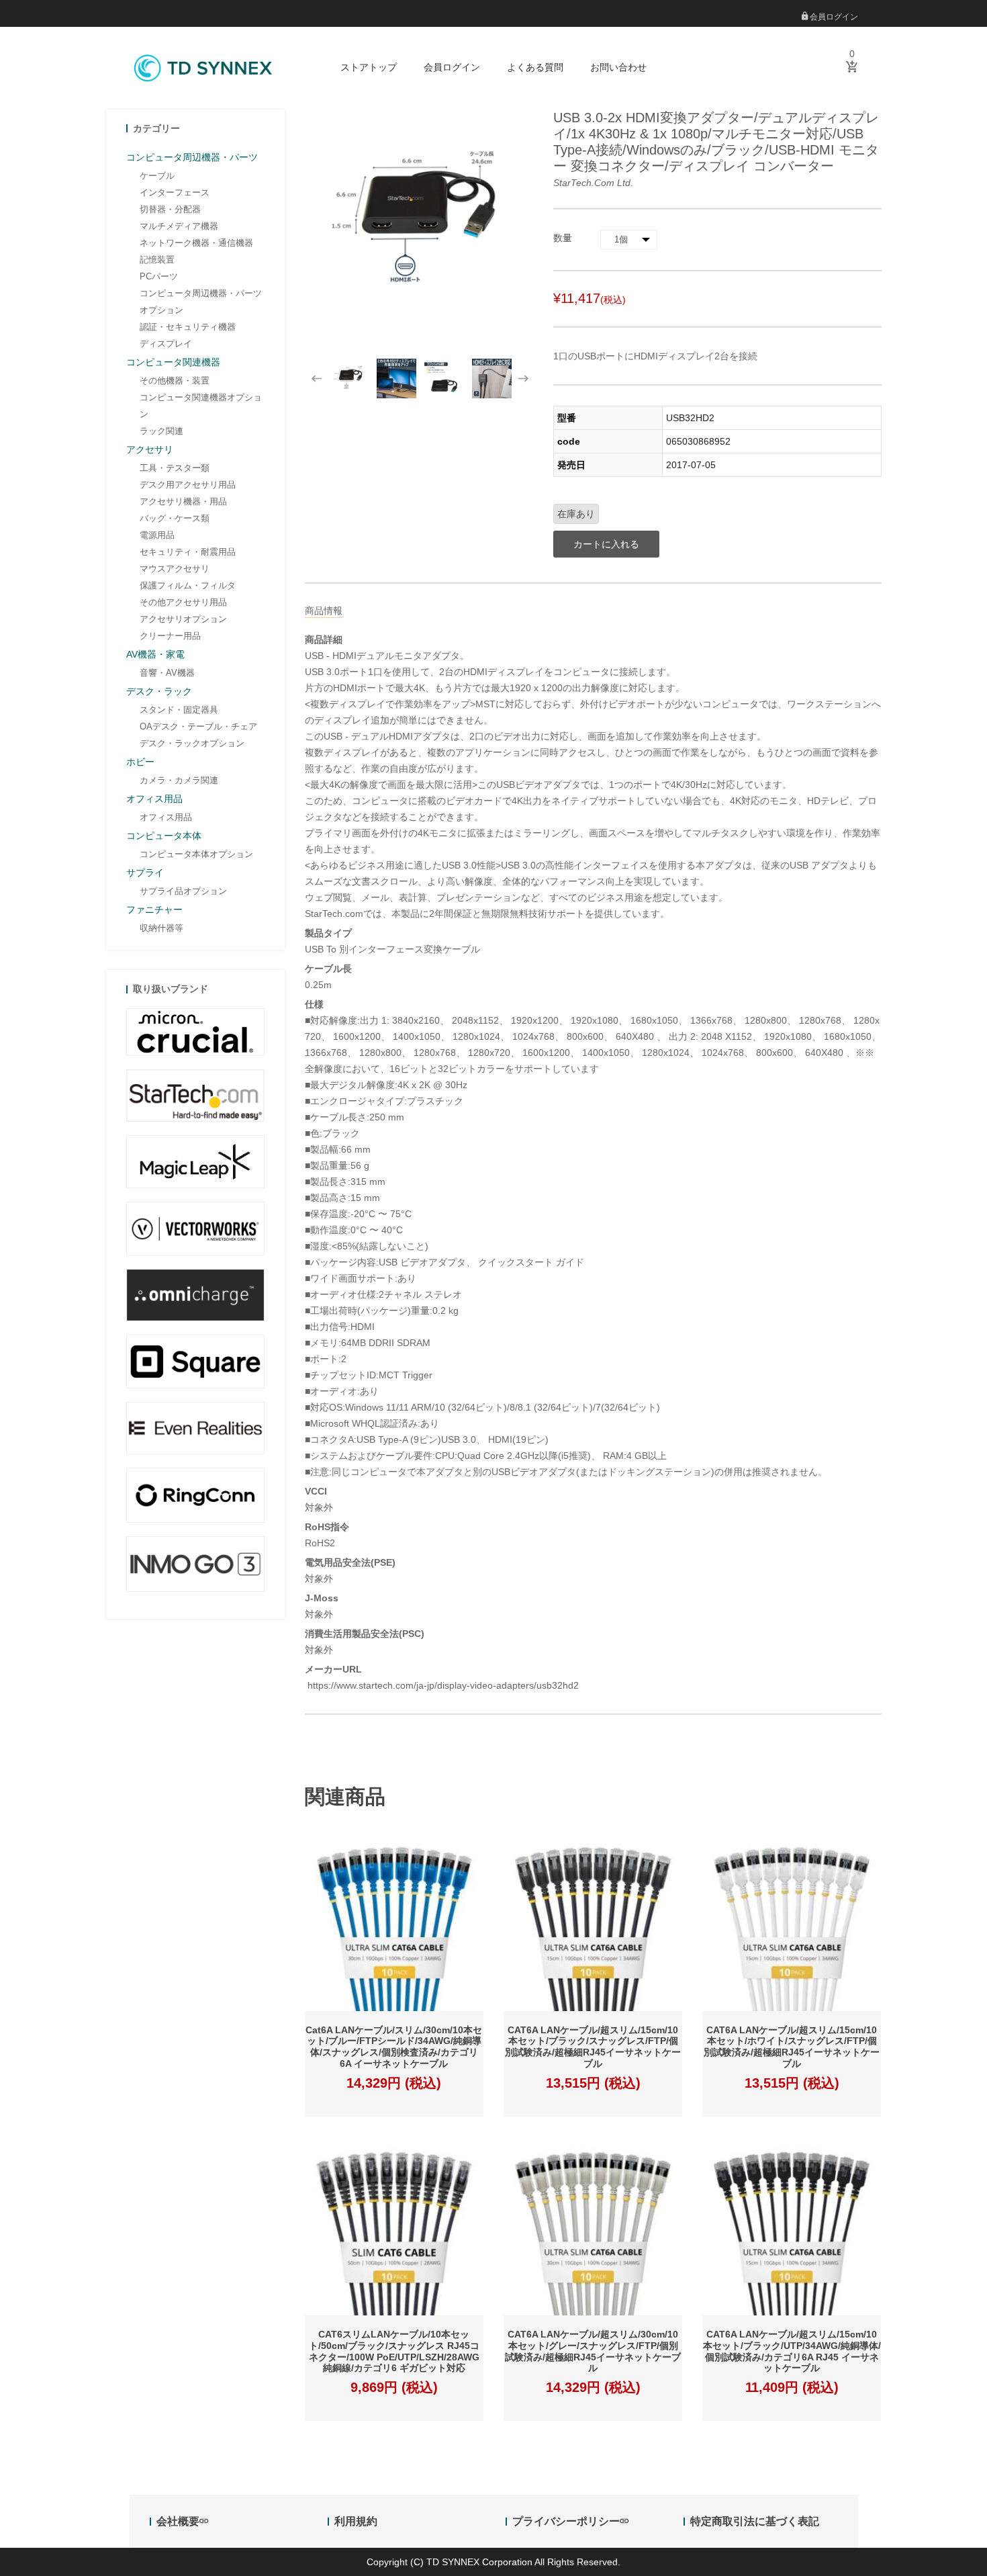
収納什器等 (161, 928)
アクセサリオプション (183, 619)
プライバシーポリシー (566, 2521)
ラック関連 (161, 431)
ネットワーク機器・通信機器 (196, 243)
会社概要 (178, 2521)
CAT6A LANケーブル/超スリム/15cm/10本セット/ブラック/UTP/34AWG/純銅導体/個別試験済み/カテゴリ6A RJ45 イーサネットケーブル (792, 2351)
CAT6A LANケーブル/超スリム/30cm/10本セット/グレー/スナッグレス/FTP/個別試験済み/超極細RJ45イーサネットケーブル (593, 2351)
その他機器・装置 (175, 381)
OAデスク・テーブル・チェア (198, 726)
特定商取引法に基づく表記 (755, 2521)
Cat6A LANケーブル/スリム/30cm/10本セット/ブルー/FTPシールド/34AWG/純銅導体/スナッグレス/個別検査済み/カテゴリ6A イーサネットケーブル (394, 2047)
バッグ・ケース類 (175, 518)
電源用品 (157, 535)
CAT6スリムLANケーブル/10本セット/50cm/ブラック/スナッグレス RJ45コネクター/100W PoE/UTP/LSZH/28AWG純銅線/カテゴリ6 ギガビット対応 (394, 2351)
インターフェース (175, 192)
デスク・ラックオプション (192, 743)
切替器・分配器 (170, 209)
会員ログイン (833, 17)
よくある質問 (535, 67)
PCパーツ (159, 276)
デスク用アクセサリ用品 (188, 485)
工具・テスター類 (175, 468)
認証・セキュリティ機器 (188, 327)
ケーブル (157, 176)
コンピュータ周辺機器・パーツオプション (201, 302)
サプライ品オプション (183, 891)
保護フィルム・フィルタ (188, 585)
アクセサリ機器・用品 (183, 501)
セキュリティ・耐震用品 (188, 552)
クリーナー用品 (170, 636)
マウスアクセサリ (175, 569)
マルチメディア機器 (179, 226)
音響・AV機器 (167, 673)
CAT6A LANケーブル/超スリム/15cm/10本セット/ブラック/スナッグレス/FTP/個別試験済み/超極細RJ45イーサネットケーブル (593, 2047)
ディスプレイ (166, 344)
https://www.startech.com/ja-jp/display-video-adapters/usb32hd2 (442, 1685)
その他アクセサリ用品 (183, 602)
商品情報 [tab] (324, 611)
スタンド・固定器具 (179, 710)
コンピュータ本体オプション (196, 854)
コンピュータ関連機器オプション (201, 406)
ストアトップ (369, 67)
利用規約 (356, 2521)
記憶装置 (157, 260)
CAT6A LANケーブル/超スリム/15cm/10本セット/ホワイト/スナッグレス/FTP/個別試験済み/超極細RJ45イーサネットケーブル (792, 2047)
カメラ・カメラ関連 (179, 780)
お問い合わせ (618, 67)
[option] (349, 379)
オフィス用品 (166, 817)
